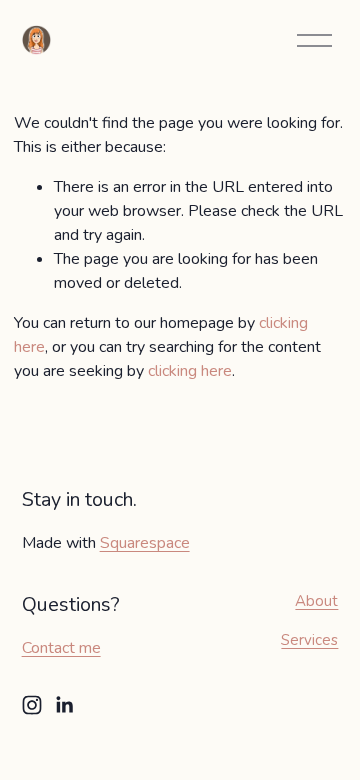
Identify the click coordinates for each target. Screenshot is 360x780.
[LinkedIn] (64, 705)
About (316, 601)
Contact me (61, 648)
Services (309, 640)
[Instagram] (32, 705)
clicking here (190, 371)
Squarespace (145, 543)
